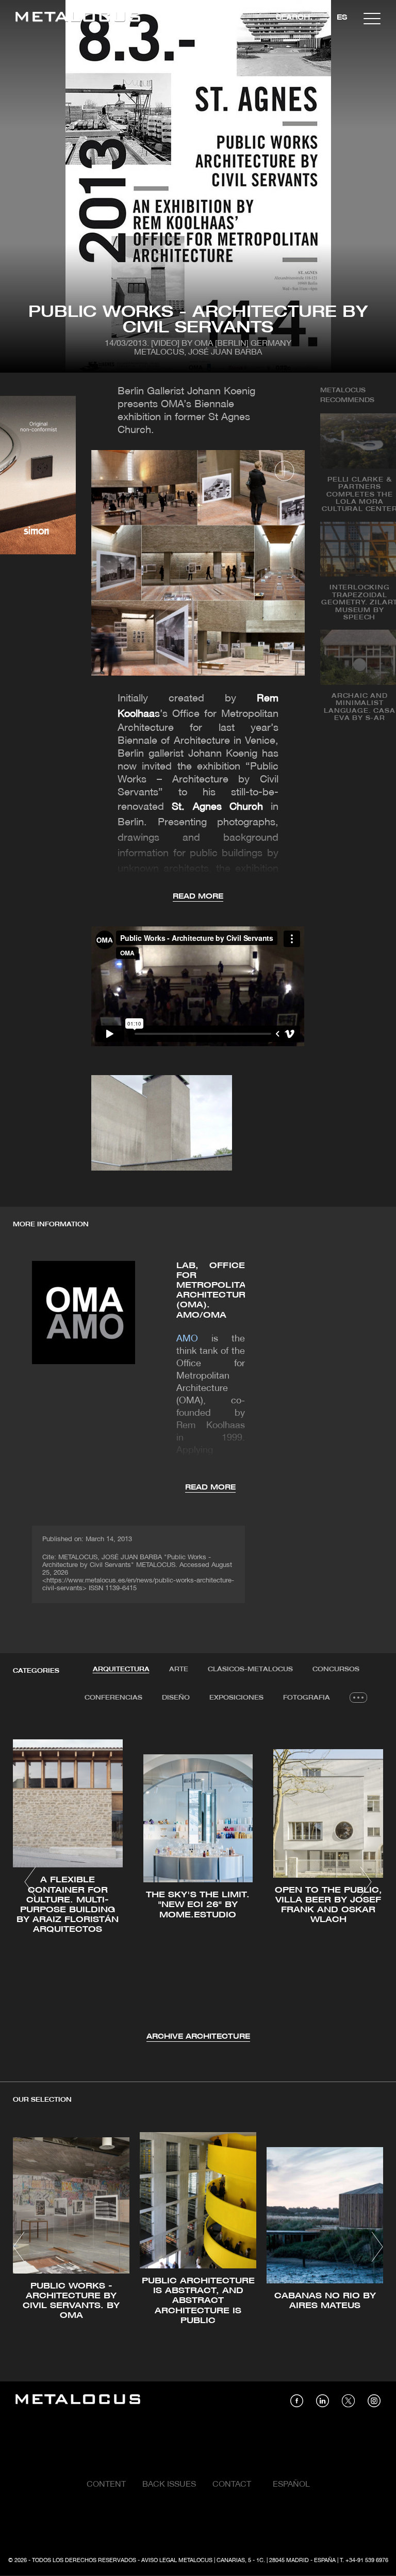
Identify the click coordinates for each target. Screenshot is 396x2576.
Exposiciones (236, 1698)
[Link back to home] (78, 18)
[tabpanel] (198, 1883)
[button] (30, 1882)
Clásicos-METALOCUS (250, 1669)
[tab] (121, 1670)
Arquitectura (121, 1669)
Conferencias (113, 1698)
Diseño (176, 1698)
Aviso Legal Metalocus (177, 2561)
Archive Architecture (198, 2037)
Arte (179, 1669)
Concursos (336, 1669)
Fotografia (307, 1698)
